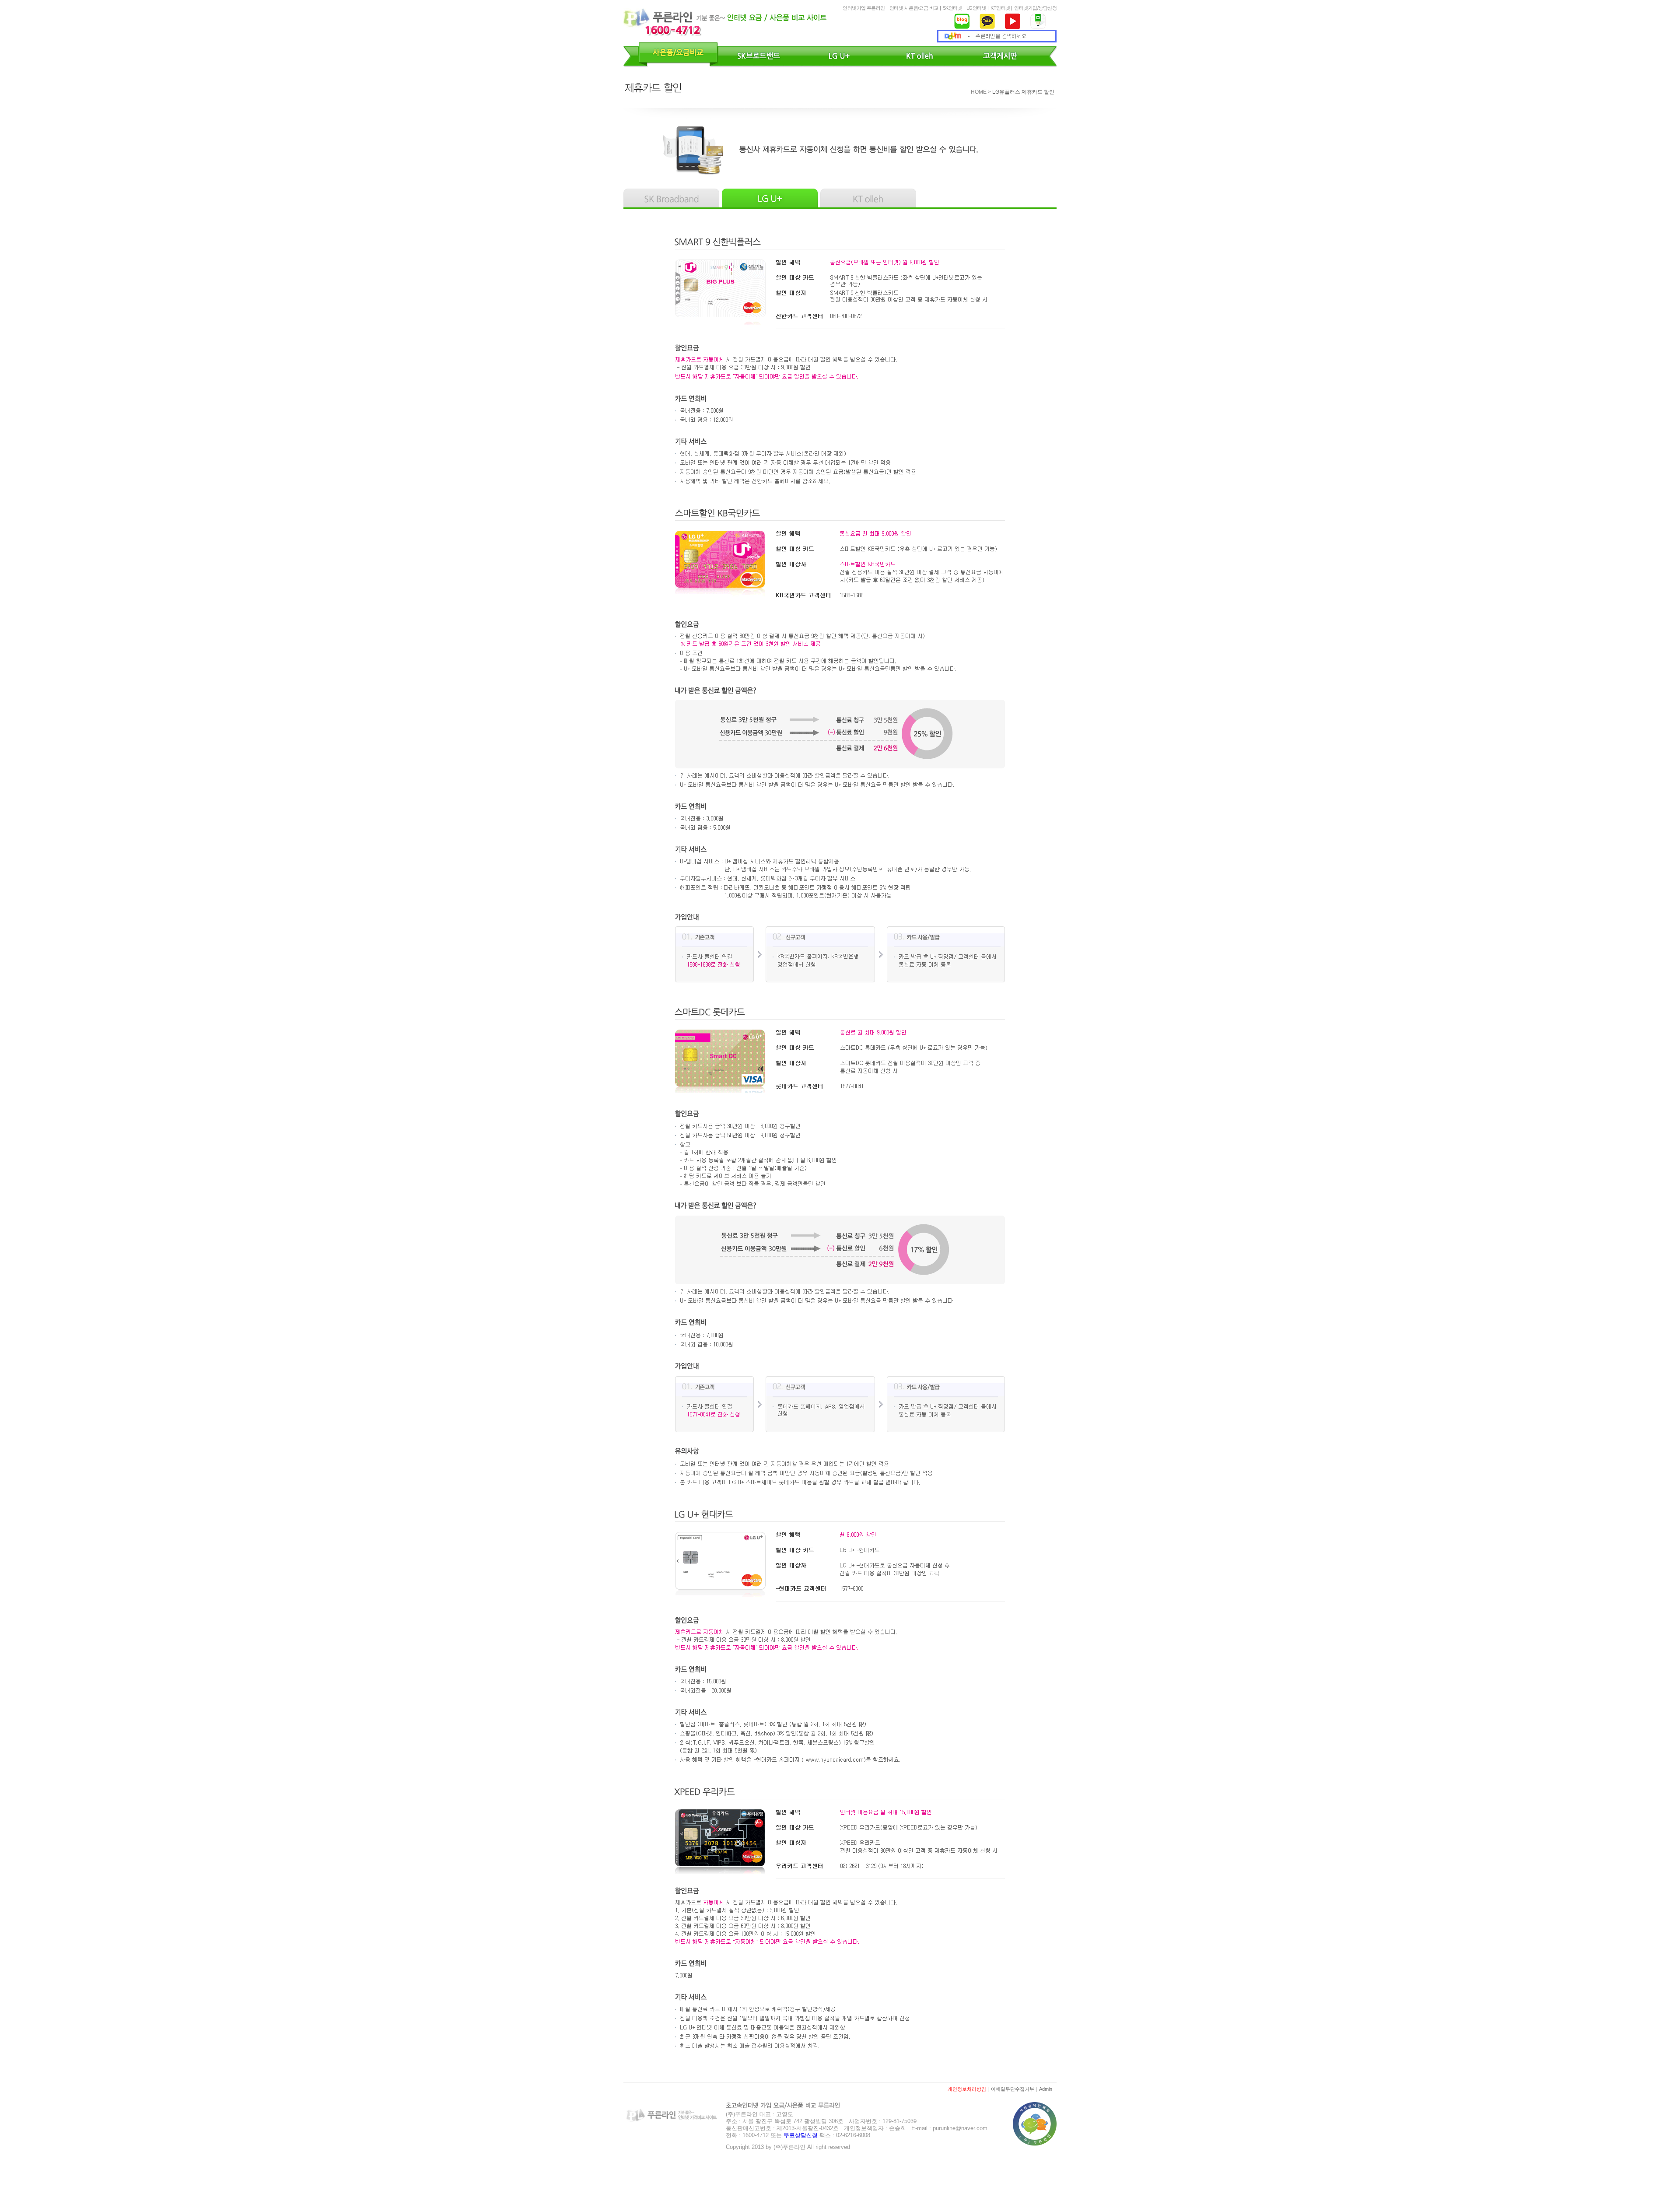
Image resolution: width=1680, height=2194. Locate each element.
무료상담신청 (801, 2135)
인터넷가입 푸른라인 (864, 8)
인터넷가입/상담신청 (1035, 8)
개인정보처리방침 (967, 2089)
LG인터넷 (976, 8)
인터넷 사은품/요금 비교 (914, 8)
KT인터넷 (1000, 8)
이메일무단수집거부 (1013, 2089)
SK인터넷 (952, 8)
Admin (1046, 2089)
